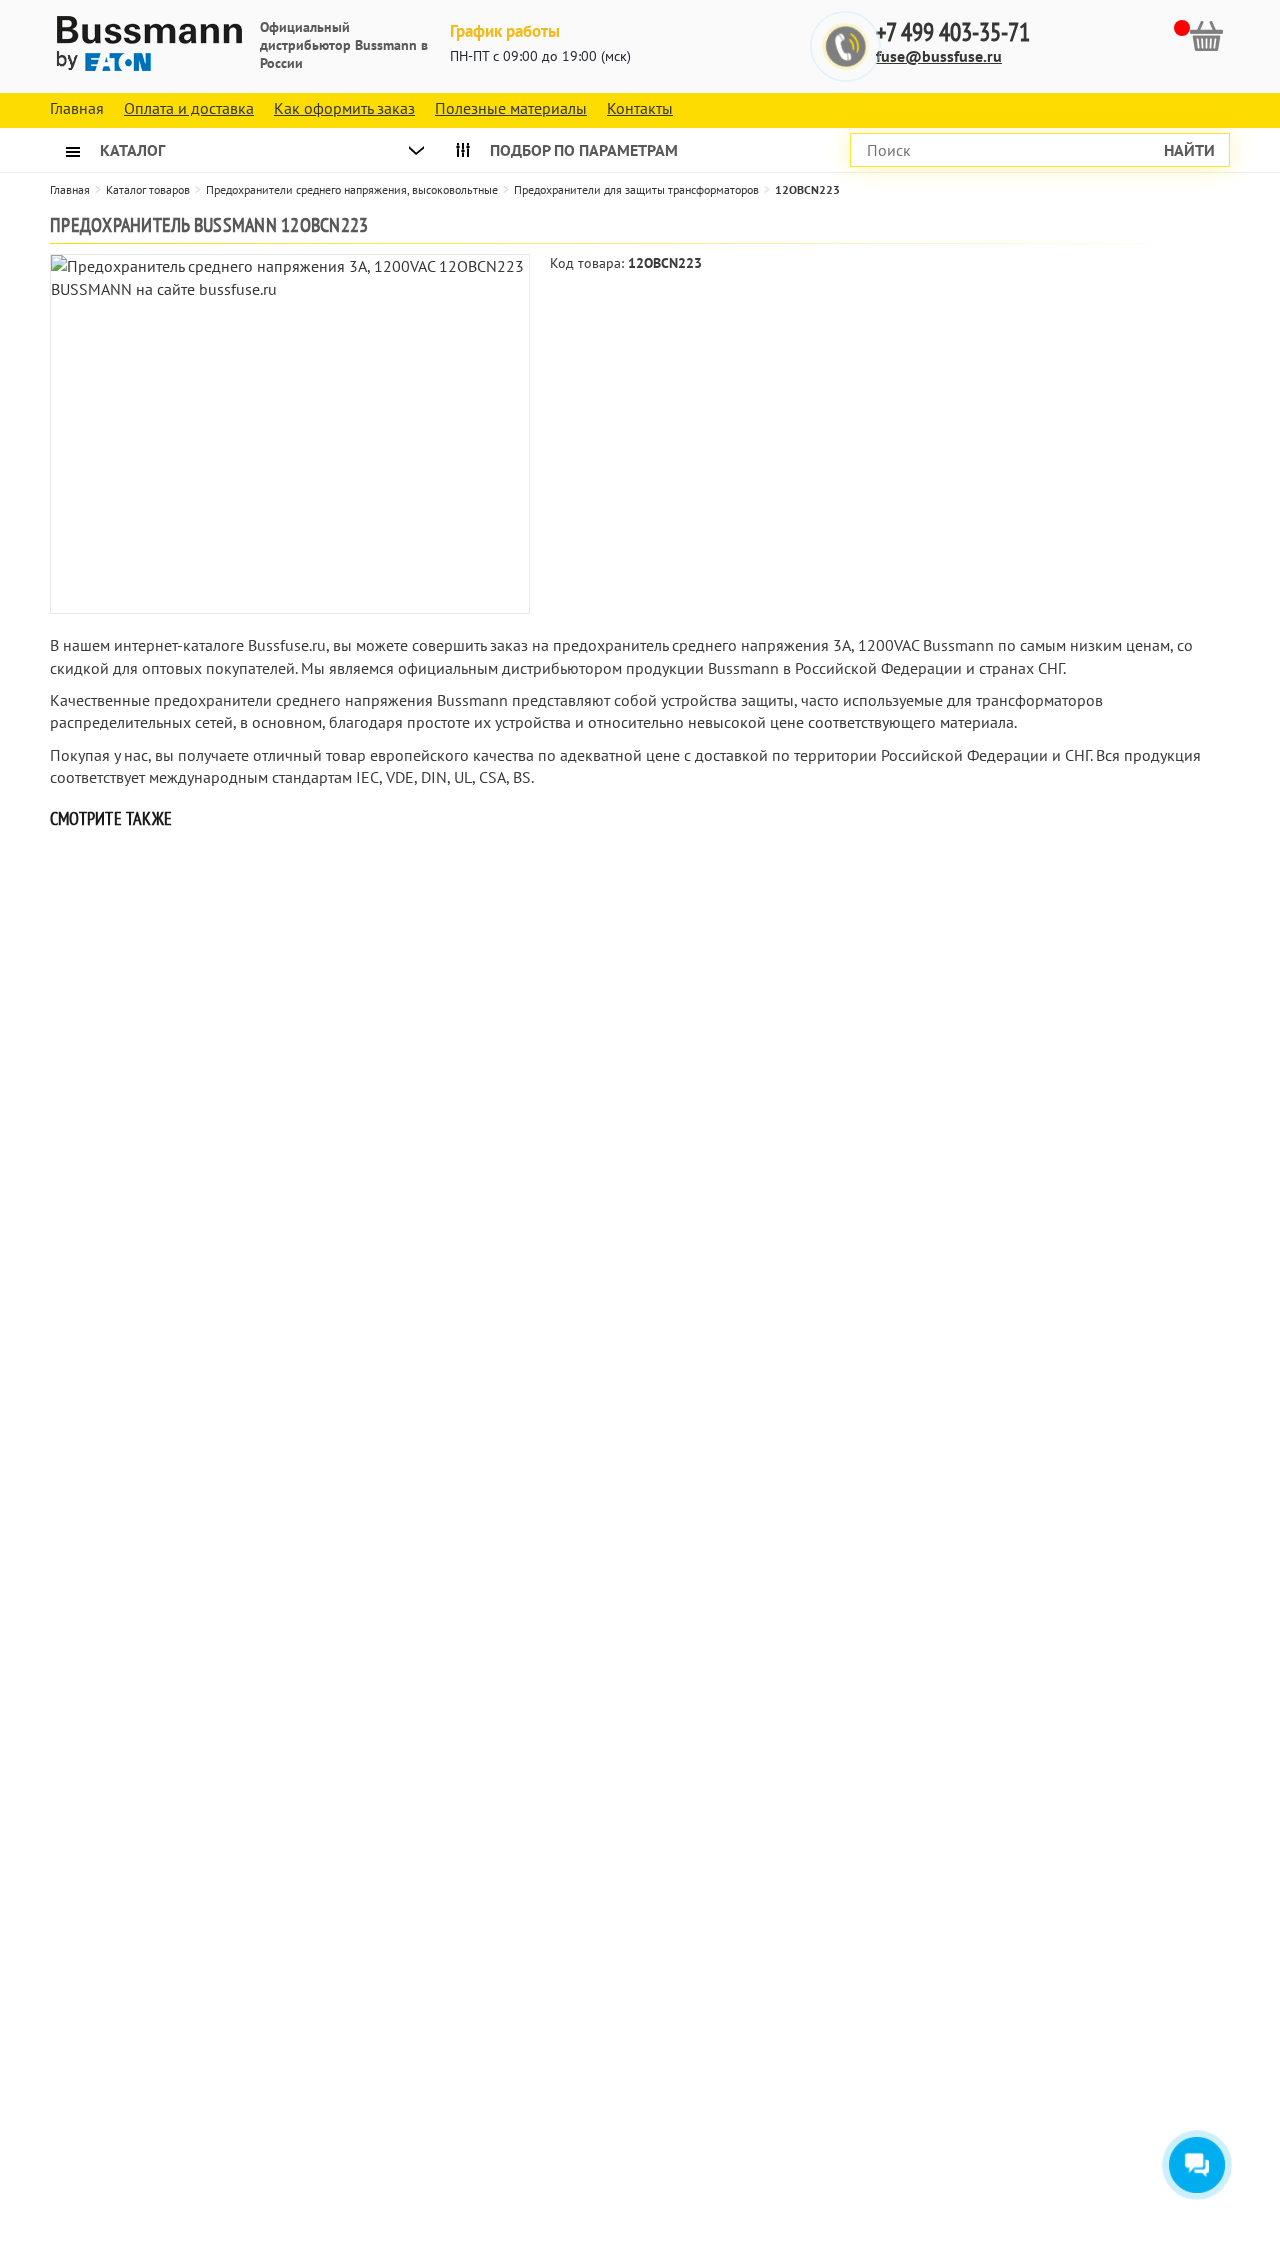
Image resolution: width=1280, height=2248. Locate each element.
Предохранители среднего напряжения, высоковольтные (352, 189)
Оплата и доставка (189, 108)
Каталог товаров (148, 189)
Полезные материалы (511, 108)
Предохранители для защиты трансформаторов (636, 189)
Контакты (640, 108)
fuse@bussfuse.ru (939, 56)
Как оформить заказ (344, 108)
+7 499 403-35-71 (953, 32)
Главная (70, 189)
